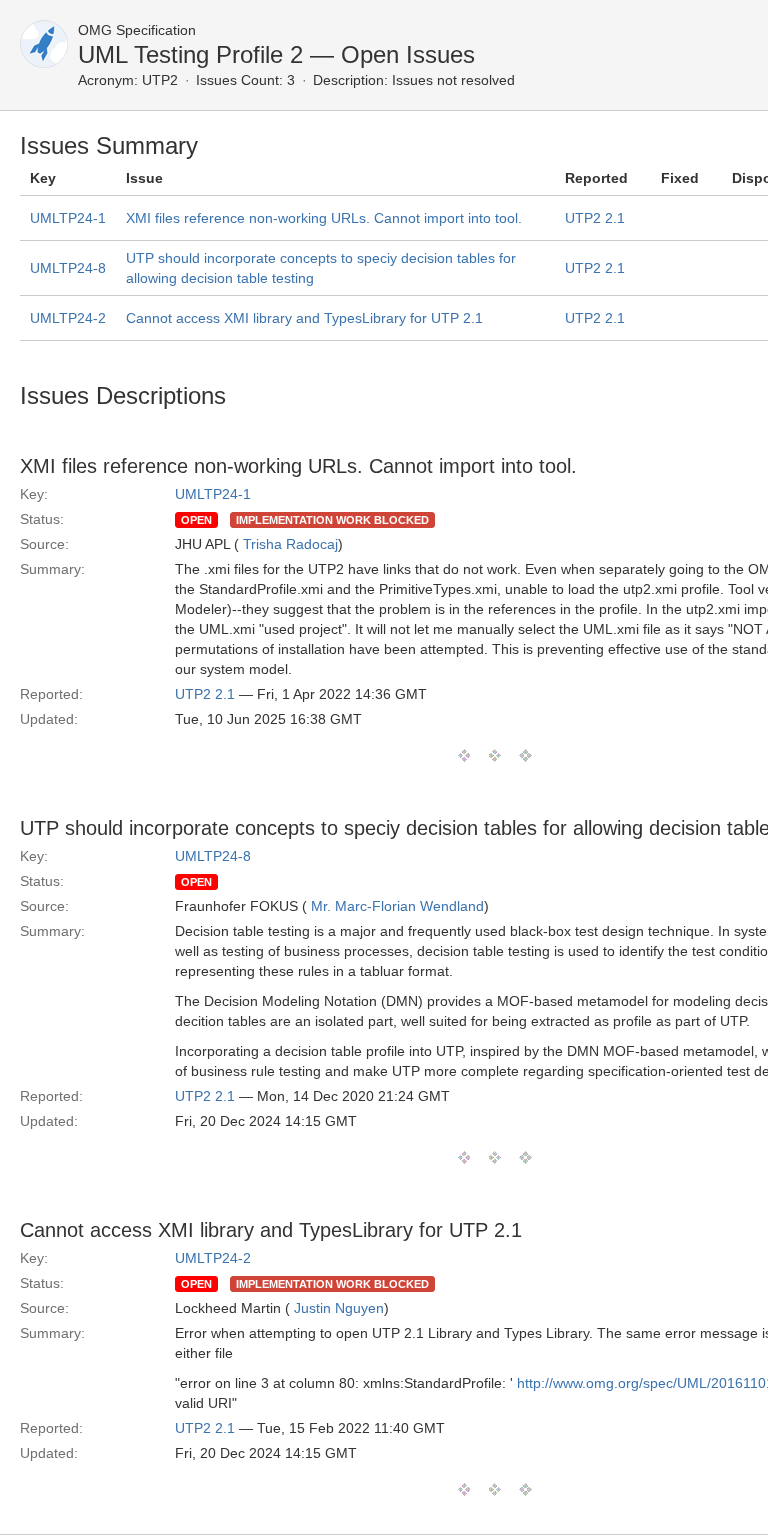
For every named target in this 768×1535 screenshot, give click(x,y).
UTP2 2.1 (595, 218)
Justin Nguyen (339, 1308)
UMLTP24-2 (68, 318)
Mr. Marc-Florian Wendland (397, 906)
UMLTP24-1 (68, 218)
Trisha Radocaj (290, 544)
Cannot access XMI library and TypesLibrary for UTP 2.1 (304, 318)
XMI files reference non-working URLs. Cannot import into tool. (324, 218)
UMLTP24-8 (68, 268)
